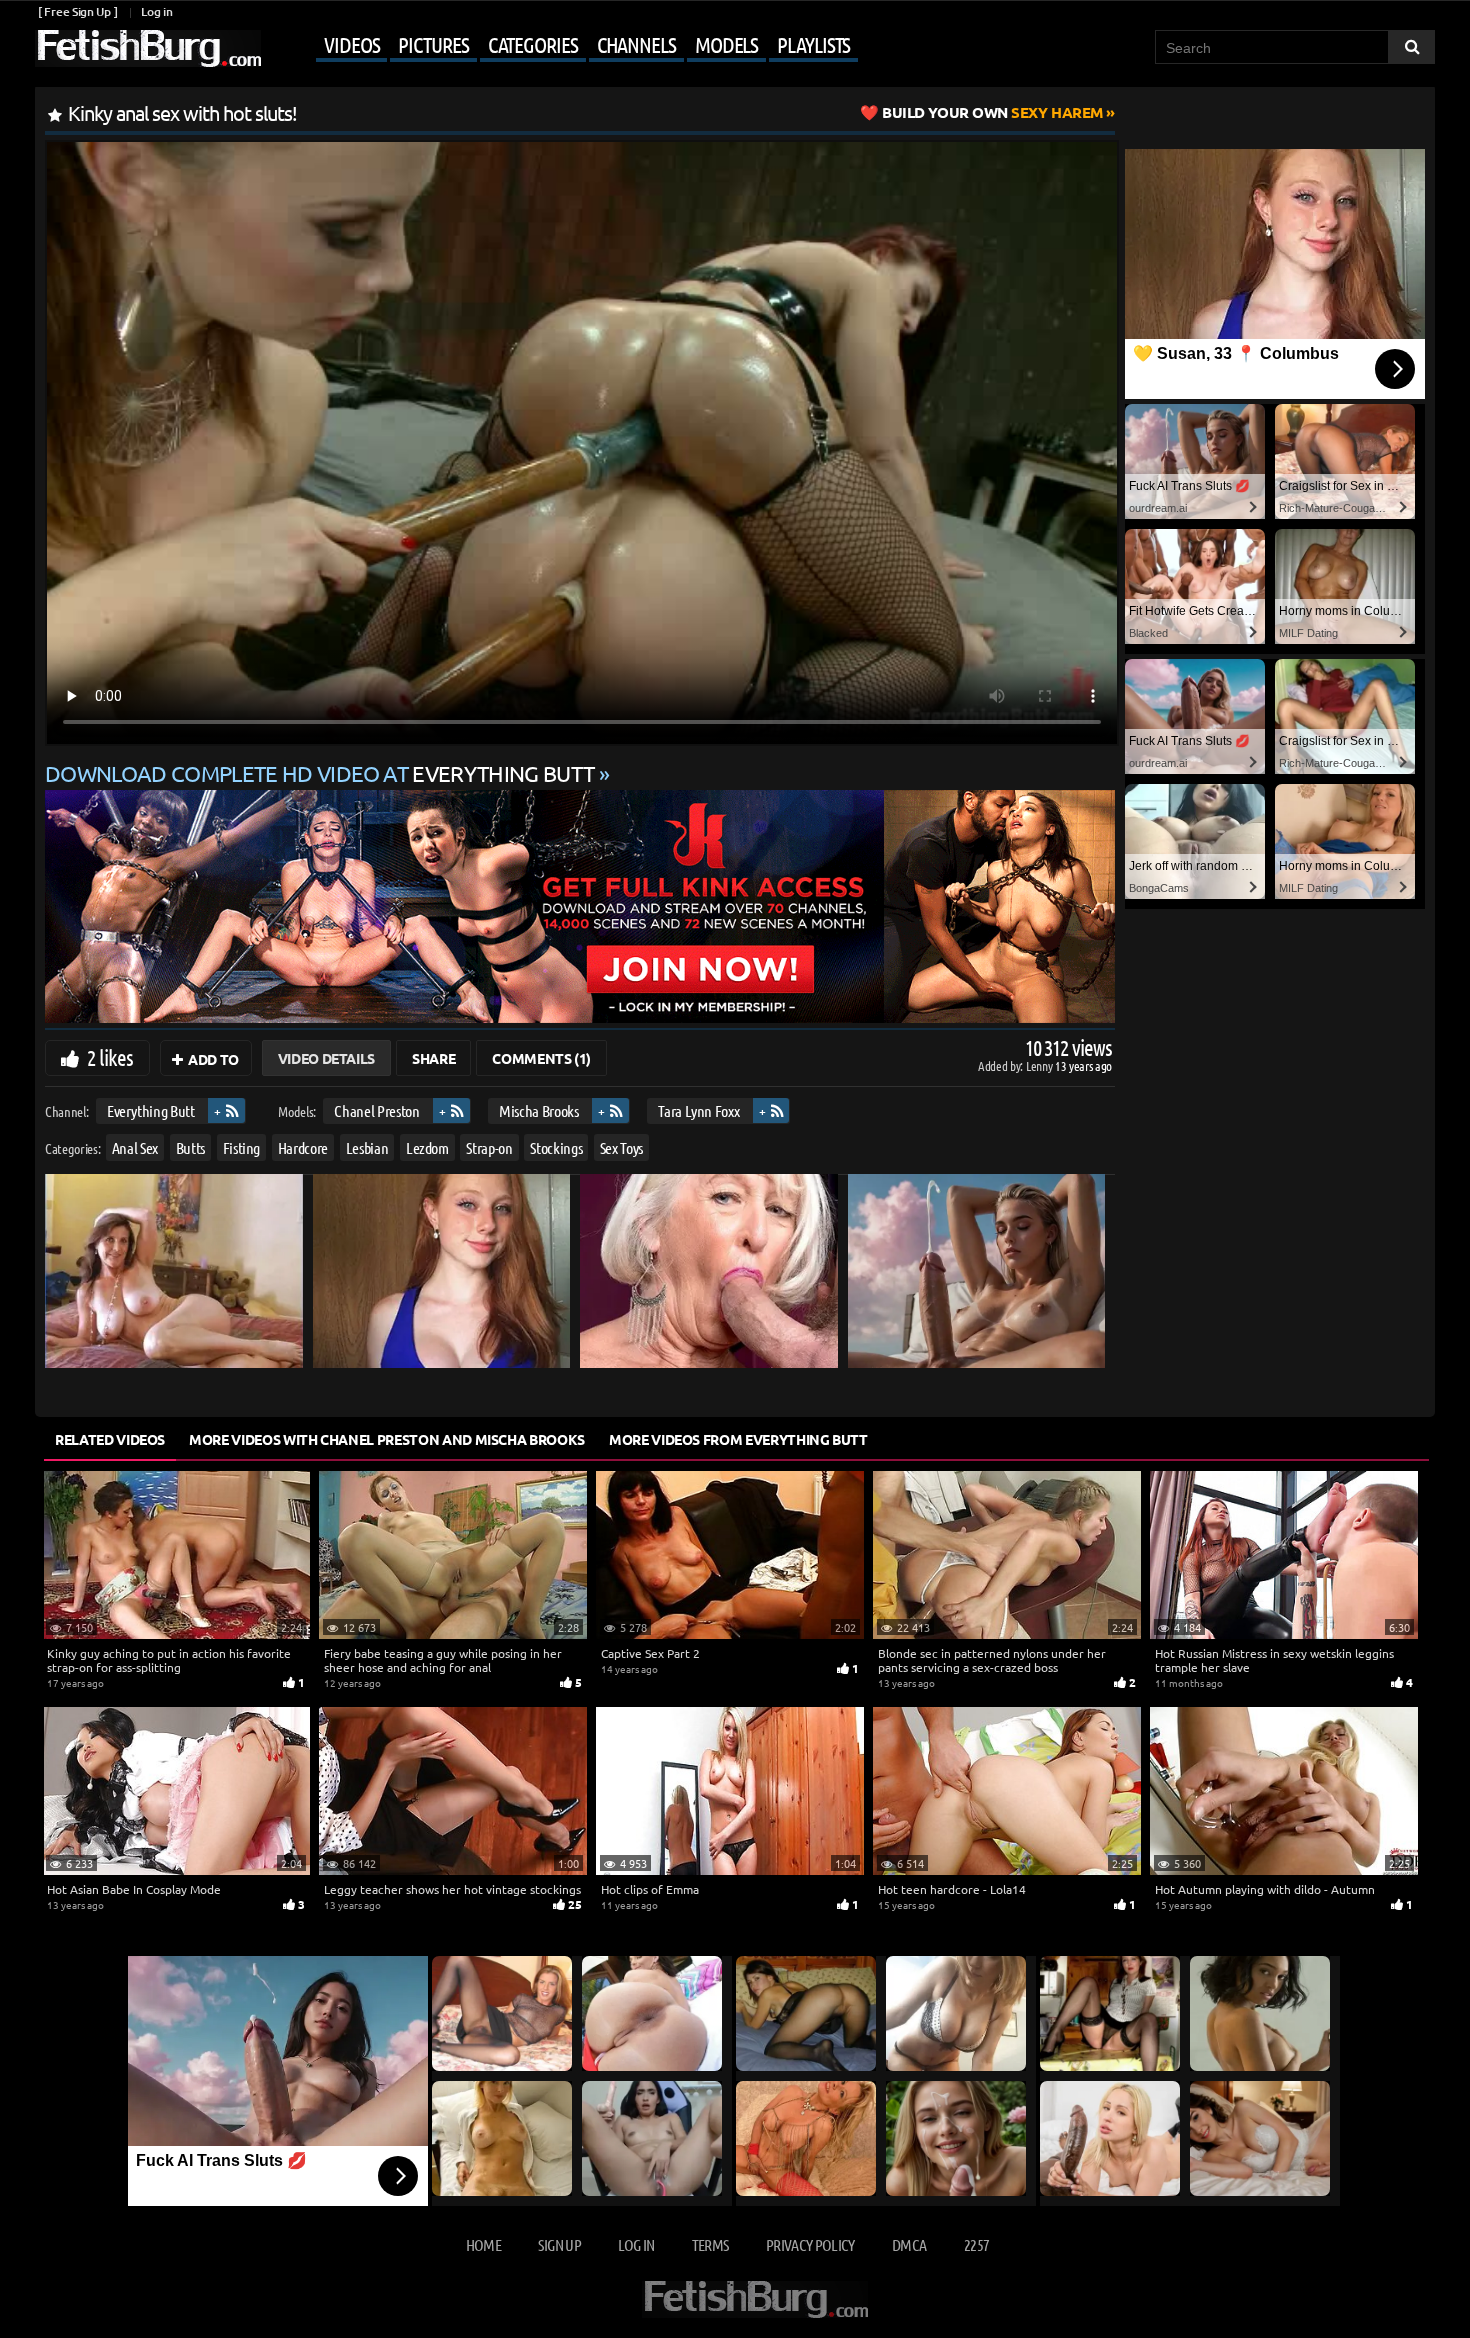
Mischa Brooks (538, 1110)
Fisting (242, 1146)
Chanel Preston (376, 1110)
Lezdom (427, 1146)
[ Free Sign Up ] (77, 11)
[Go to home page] (148, 48)
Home (483, 2244)
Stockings (556, 1146)
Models (726, 44)
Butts (190, 1146)
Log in (156, 11)
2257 (976, 2244)
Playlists (813, 44)
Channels (636, 44)
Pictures (433, 44)
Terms (710, 2244)
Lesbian (367, 1146)
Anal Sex (135, 1146)
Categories (533, 44)
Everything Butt (151, 1110)
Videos (351, 44)
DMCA (909, 2244)
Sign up (559, 2244)
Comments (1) (541, 1058)
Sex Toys (621, 1146)
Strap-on (489, 1146)
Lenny (1040, 1065)
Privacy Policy (810, 2244)
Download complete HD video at (319, 773)
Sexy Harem (992, 112)
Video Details (326, 1058)
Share (433, 1058)
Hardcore (303, 1146)
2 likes (110, 1057)
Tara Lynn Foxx (698, 1110)
